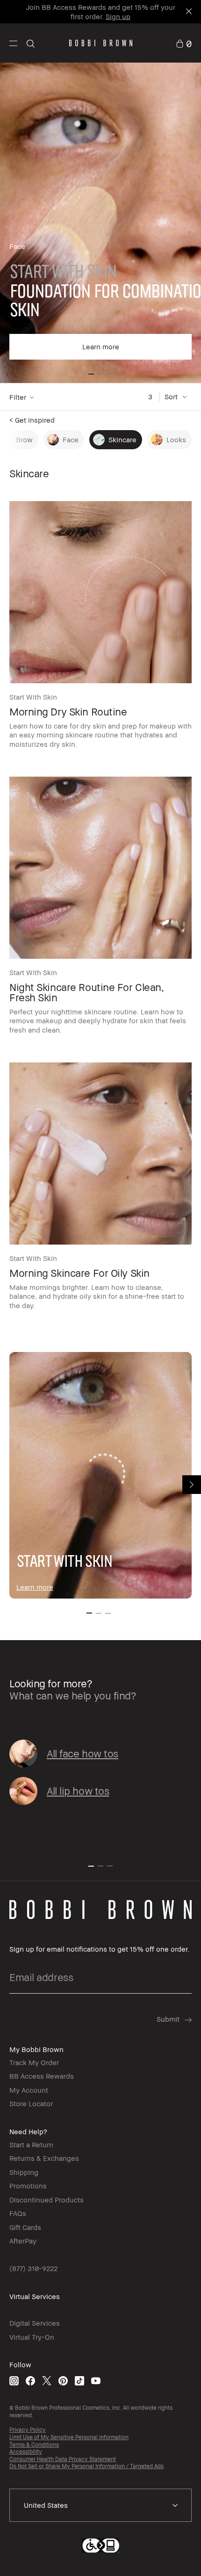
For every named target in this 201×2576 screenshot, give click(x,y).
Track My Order (34, 2062)
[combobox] (100, 2505)
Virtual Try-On (32, 2337)
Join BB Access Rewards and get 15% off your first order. (101, 12)
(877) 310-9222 (33, 2268)
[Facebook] (30, 2381)
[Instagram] (14, 2381)
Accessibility (26, 2452)
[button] (13, 43)
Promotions (28, 2186)
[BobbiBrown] (101, 43)
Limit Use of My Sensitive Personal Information (69, 2437)
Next (192, 1485)
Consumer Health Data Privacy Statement (63, 2459)
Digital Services (35, 2323)
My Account (29, 2090)
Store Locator (31, 2103)
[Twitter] (47, 2381)
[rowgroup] (100, 222)
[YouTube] (96, 2381)
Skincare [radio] (122, 439)
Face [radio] (71, 439)
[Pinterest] (63, 2381)
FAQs (18, 2213)
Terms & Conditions (34, 2445)
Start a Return (31, 2144)
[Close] (188, 12)
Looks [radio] (176, 439)
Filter (18, 397)
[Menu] (13, 43)
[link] (184, 43)
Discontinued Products (47, 2200)
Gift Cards (25, 2227)
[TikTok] (79, 2381)
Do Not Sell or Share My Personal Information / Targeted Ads (86, 2466)
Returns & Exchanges (44, 2158)
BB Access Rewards (42, 2076)
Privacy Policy (28, 2430)
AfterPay (23, 2241)
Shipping (24, 2172)
